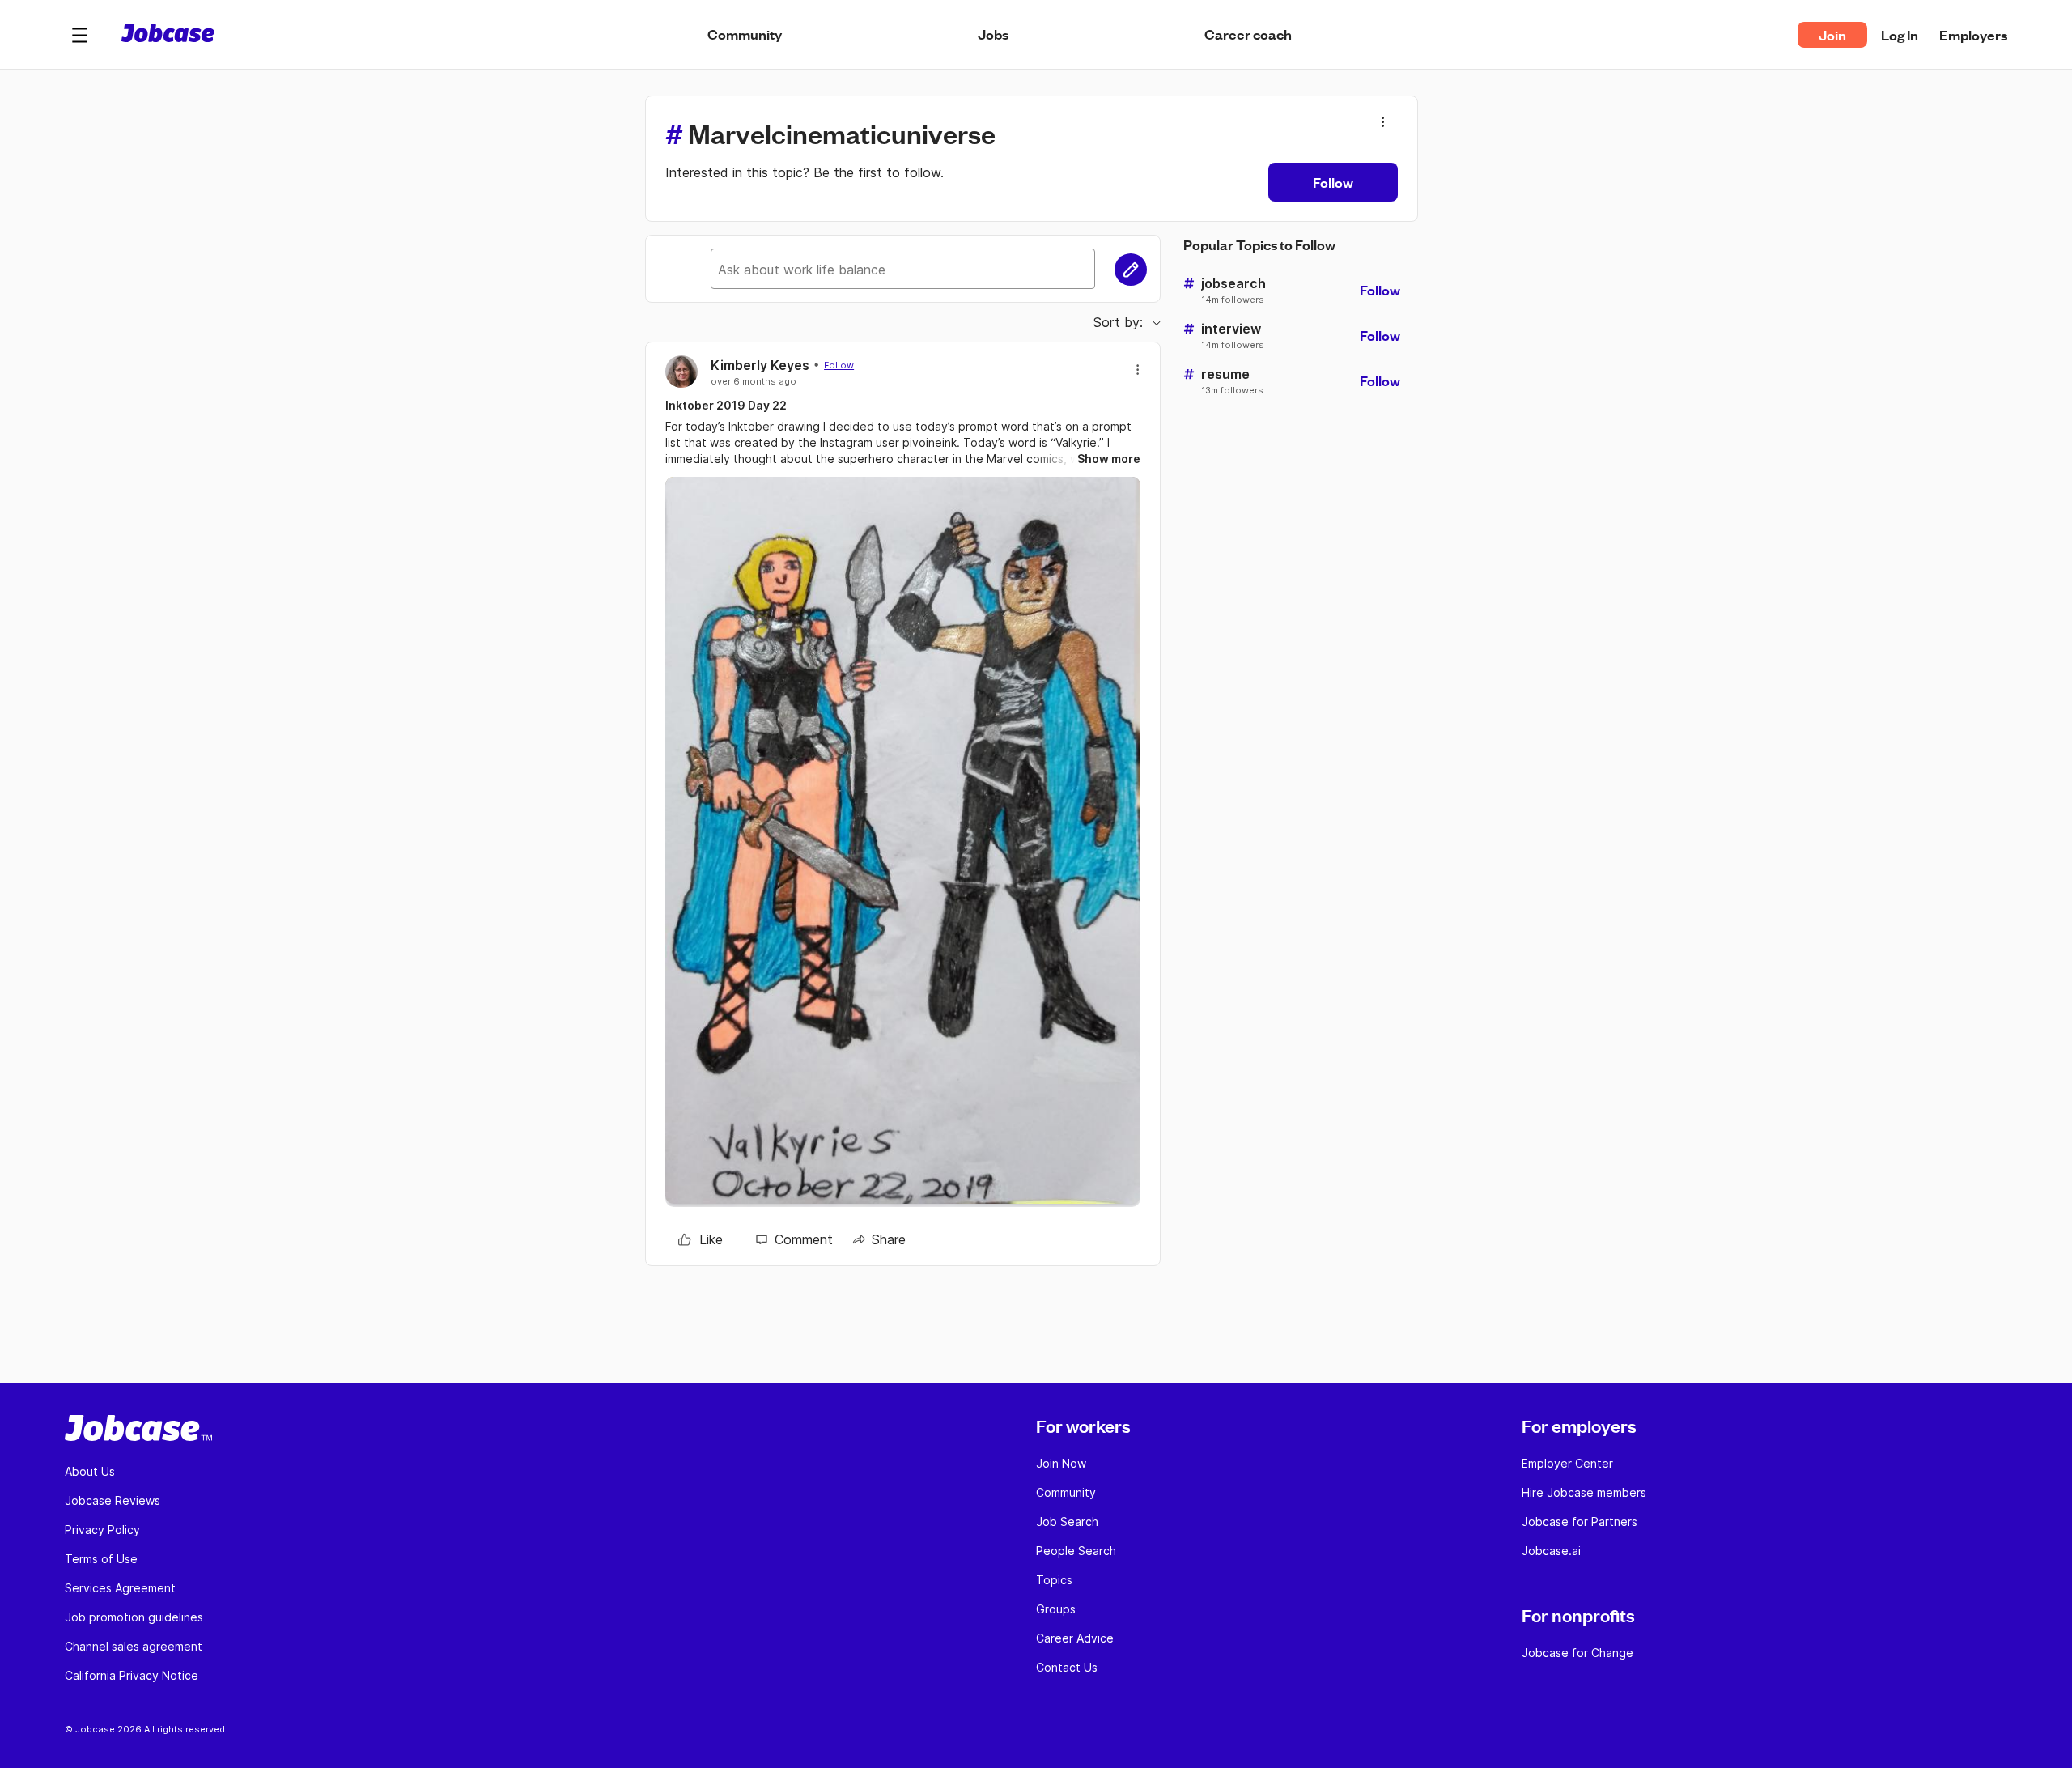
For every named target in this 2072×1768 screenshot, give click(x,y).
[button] (79, 35)
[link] (701, 1239)
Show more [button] (1109, 459)
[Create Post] (1131, 270)
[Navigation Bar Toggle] (79, 35)
